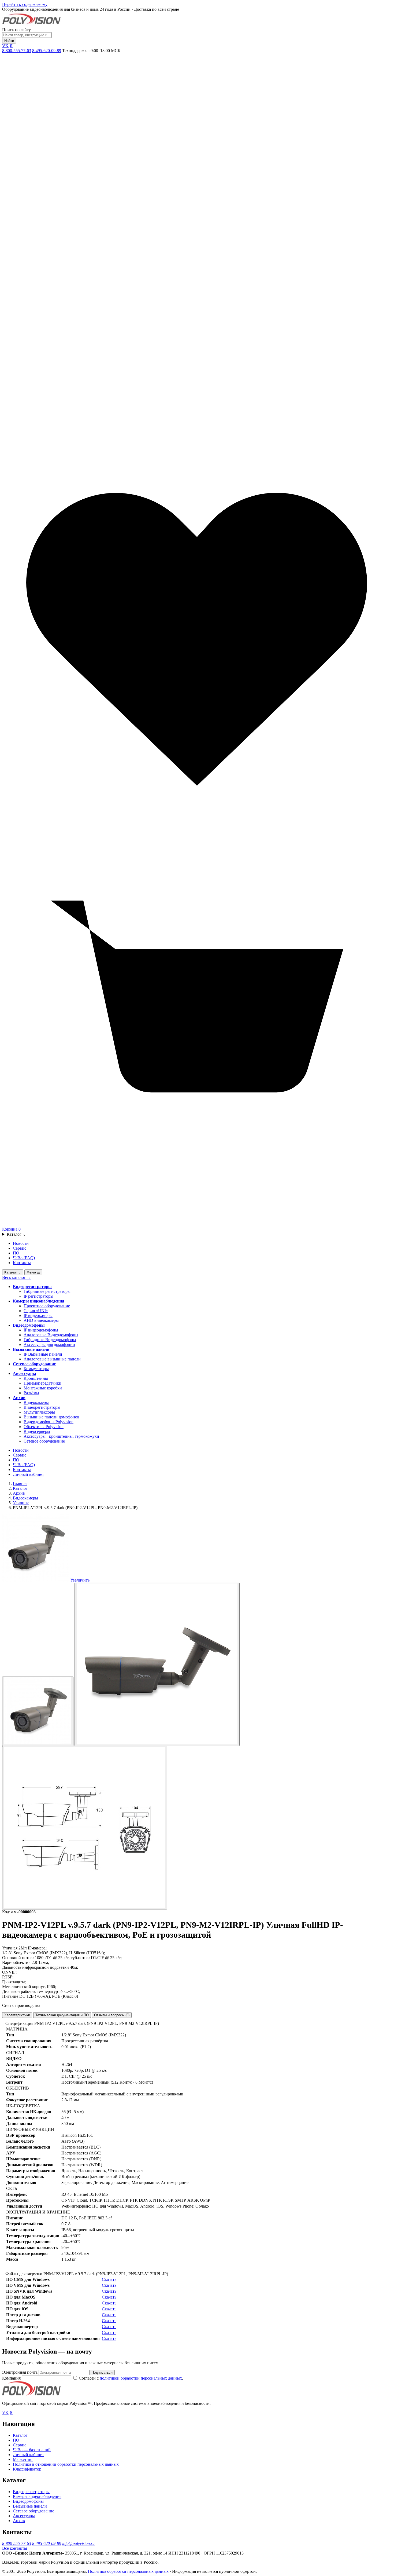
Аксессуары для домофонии (49, 1344)
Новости (21, 1243)
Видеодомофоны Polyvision (49, 1422)
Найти (9, 41)
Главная (20, 1483)
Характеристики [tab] (17, 2015)
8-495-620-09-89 (47, 51)
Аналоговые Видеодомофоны (51, 1335)
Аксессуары (25, 1373)
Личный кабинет (28, 1474)
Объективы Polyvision (44, 1427)
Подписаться (102, 2372)
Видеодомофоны (29, 1325)
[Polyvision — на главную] (31, 25)
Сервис (20, 1248)
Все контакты (15, 2548)
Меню (33, 1272)
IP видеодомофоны (41, 1330)
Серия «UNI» (36, 1311)
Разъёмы (31, 1393)
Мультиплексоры (39, 1412)
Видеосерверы (37, 1431)
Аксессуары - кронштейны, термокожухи (61, 1436)
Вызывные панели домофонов (51, 1417)
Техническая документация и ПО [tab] (62, 2015)
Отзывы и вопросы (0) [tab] (112, 2015)
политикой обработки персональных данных (141, 2378)
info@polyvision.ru (78, 2543)
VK (5, 46)
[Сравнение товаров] (197, 442)
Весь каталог (17, 1277)
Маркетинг (23, 2459)
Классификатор (27, 2469)
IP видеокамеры (38, 1316)
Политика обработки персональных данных (128, 2571)
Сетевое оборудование (34, 1364)
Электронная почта (20, 2372)
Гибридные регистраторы (47, 1291)
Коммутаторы (36, 1369)
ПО (16, 1253)
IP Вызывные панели (43, 1354)
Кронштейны (36, 1378)
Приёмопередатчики (42, 1383)
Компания (12, 2378)
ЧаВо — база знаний (32, 2450)
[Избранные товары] (197, 833)
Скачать (109, 2279)
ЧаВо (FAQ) (24, 1258)
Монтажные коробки (43, 1388)
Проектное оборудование (47, 1306)
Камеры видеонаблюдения (39, 1301)
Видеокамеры (36, 1402)
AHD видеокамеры (41, 1320)
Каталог (16, 1234)
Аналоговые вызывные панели (52, 1359)
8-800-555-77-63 (17, 51)
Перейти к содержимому (25, 4)
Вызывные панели (31, 1349)
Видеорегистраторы (32, 1287)
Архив (19, 1398)
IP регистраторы (38, 1296)
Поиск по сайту (16, 30)
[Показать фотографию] (38, 1711)
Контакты (22, 1263)
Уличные (21, 1503)
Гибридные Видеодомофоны (50, 1340)
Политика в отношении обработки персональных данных (66, 2464)
